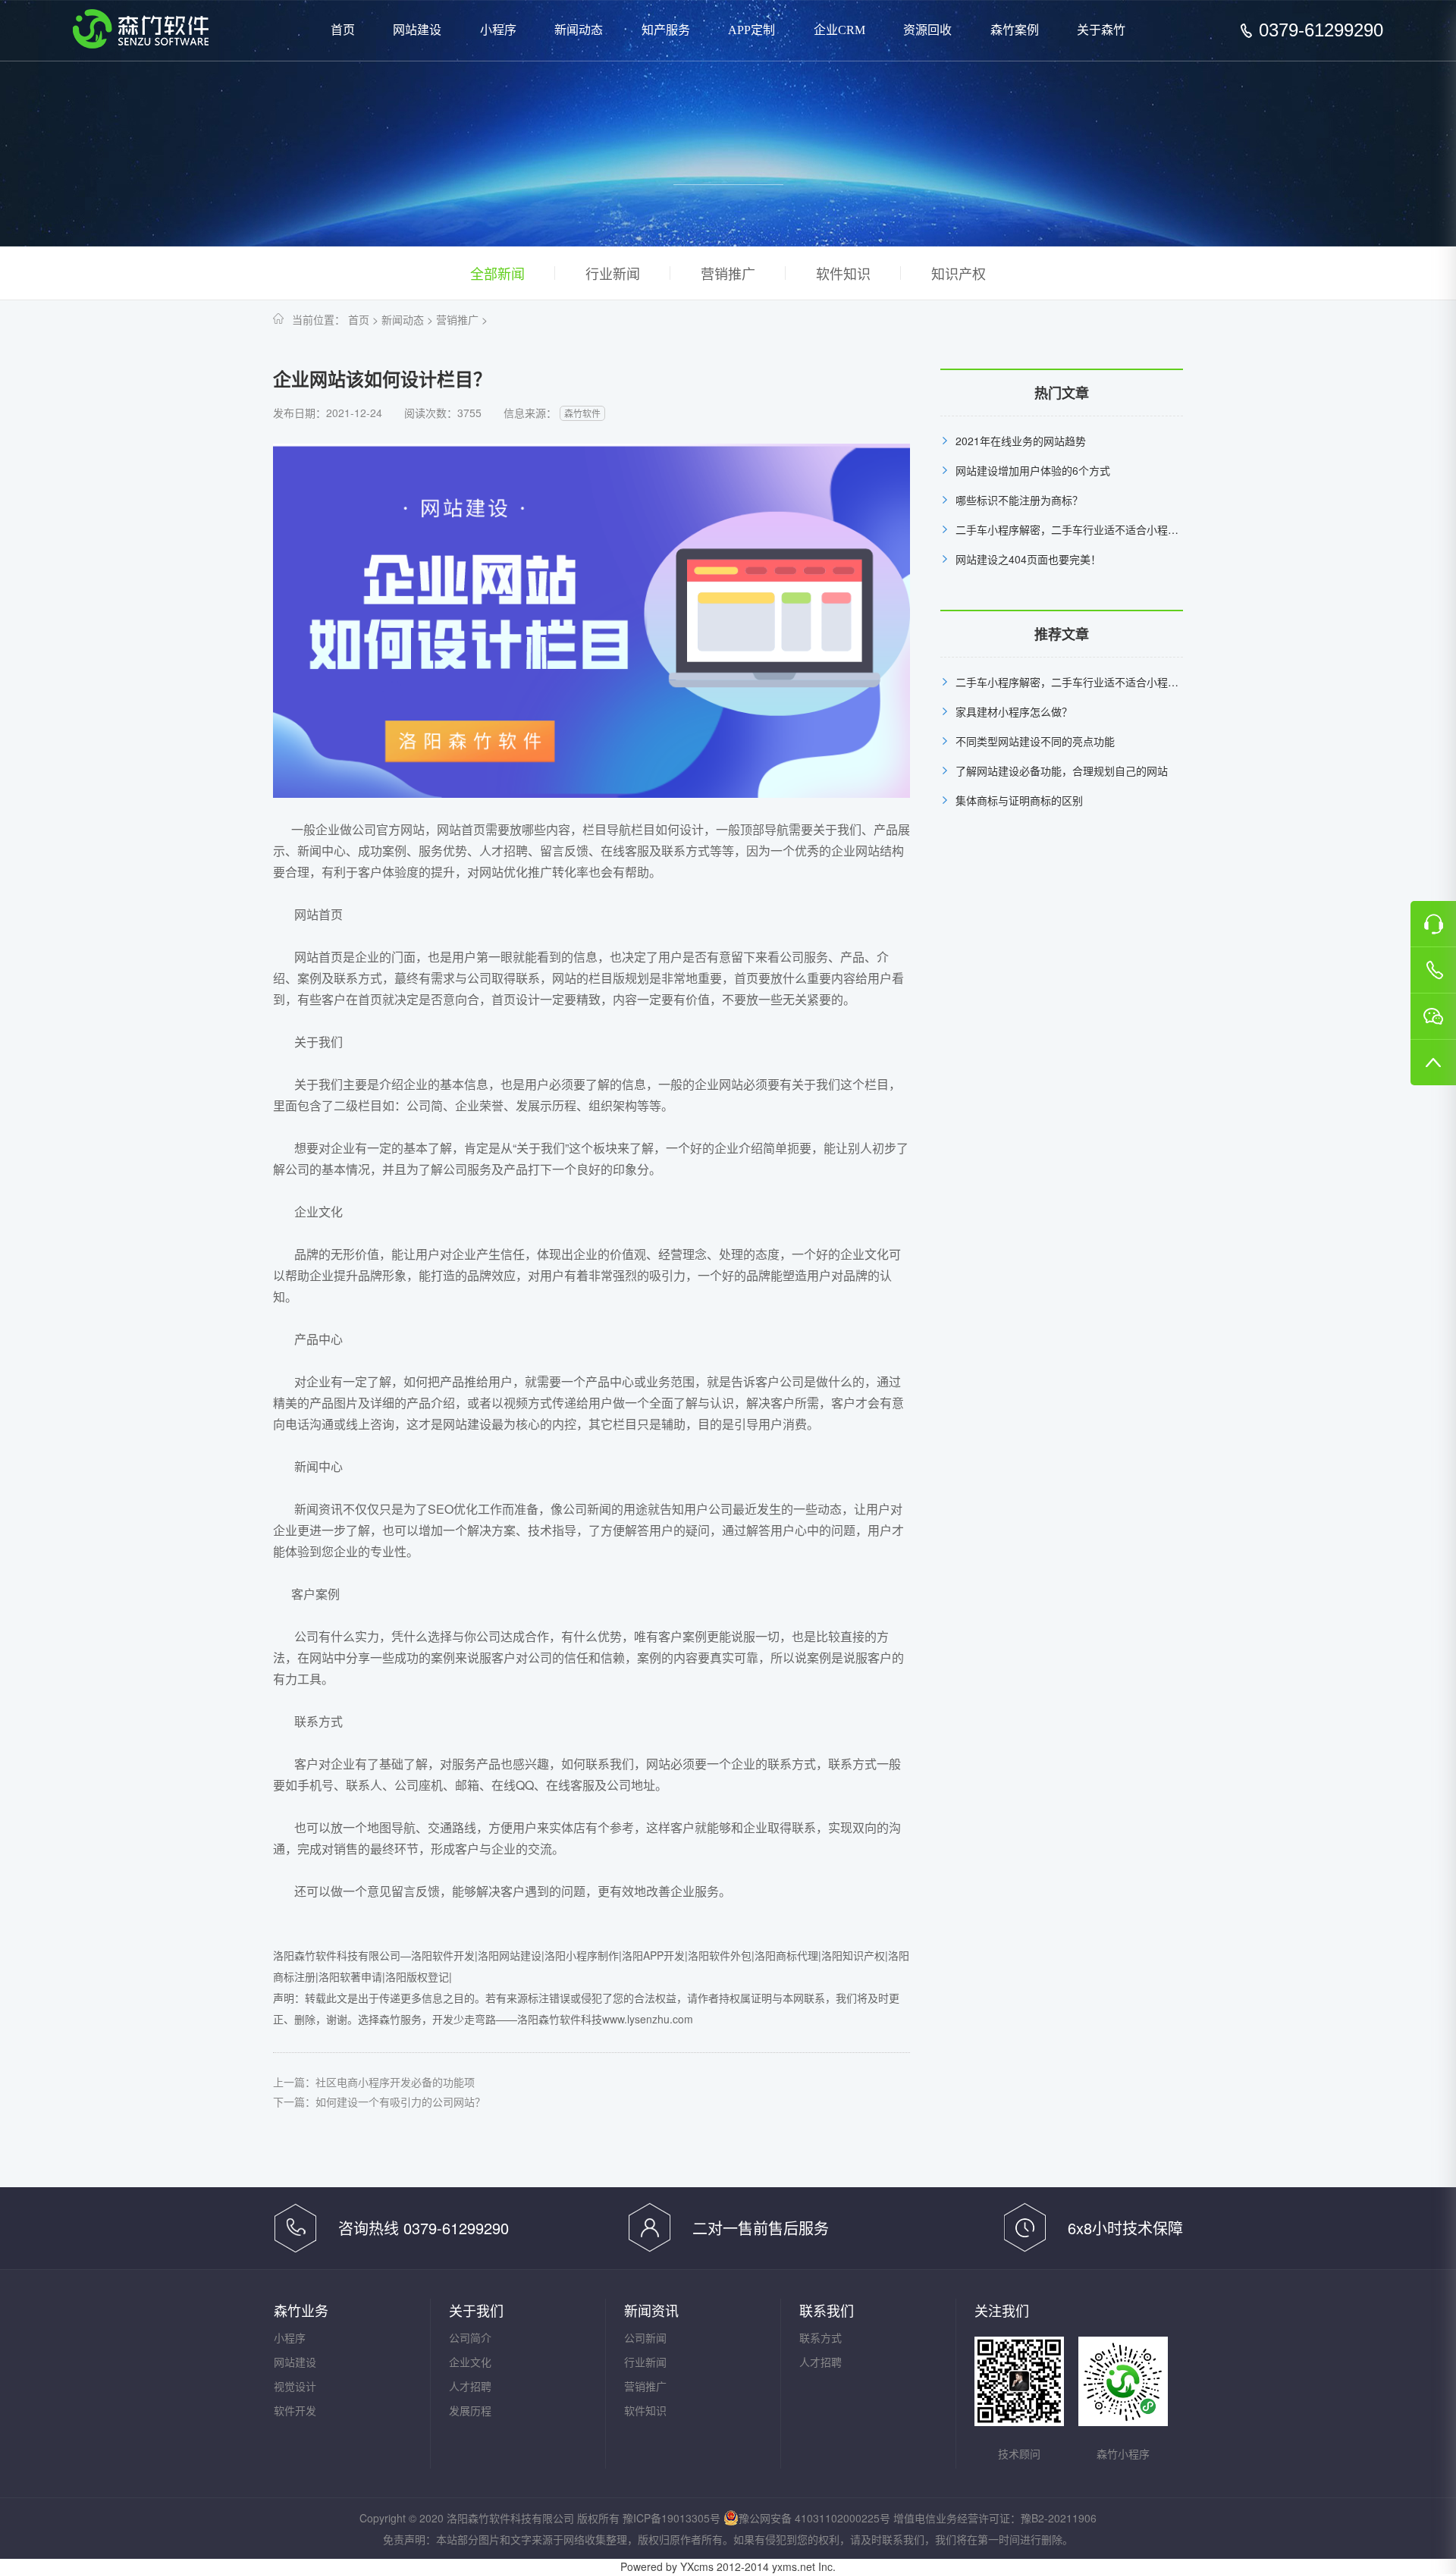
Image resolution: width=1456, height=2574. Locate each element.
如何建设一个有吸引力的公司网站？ (400, 2102)
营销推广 (728, 273)
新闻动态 (579, 30)
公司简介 (470, 2337)
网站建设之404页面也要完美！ (1028, 559)
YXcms (697, 2566)
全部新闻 (497, 273)
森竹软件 (582, 413)
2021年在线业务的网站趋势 (1021, 441)
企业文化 (470, 2362)
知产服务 (666, 30)
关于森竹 (1101, 30)
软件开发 (295, 2410)
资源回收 (927, 30)
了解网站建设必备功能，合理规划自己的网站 (1062, 771)
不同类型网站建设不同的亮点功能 (1035, 741)
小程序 (498, 30)
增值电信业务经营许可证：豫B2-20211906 (995, 2518)
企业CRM (839, 30)
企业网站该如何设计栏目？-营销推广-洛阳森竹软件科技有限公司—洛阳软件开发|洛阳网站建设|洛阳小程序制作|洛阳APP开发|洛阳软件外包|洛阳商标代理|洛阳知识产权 (141, 29)
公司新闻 (645, 2337)
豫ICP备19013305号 (672, 2518)
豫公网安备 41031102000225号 (814, 2518)
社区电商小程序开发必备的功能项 (395, 2082)
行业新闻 (613, 273)
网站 (658, 1764)
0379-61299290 (1321, 30)
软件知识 (843, 273)
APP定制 (752, 30)
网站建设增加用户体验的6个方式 (1033, 470)
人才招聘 (470, 2386)
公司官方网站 (388, 829)
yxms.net (794, 2566)
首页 (343, 30)
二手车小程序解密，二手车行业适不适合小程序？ (1072, 529)
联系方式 (821, 2337)
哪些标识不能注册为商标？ (1019, 500)
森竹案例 (1015, 30)
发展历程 (470, 2410)
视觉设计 (295, 2386)
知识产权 (959, 273)
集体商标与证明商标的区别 (1019, 800)
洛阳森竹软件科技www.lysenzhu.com (605, 2019)
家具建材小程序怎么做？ (1014, 711)
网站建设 (417, 30)
